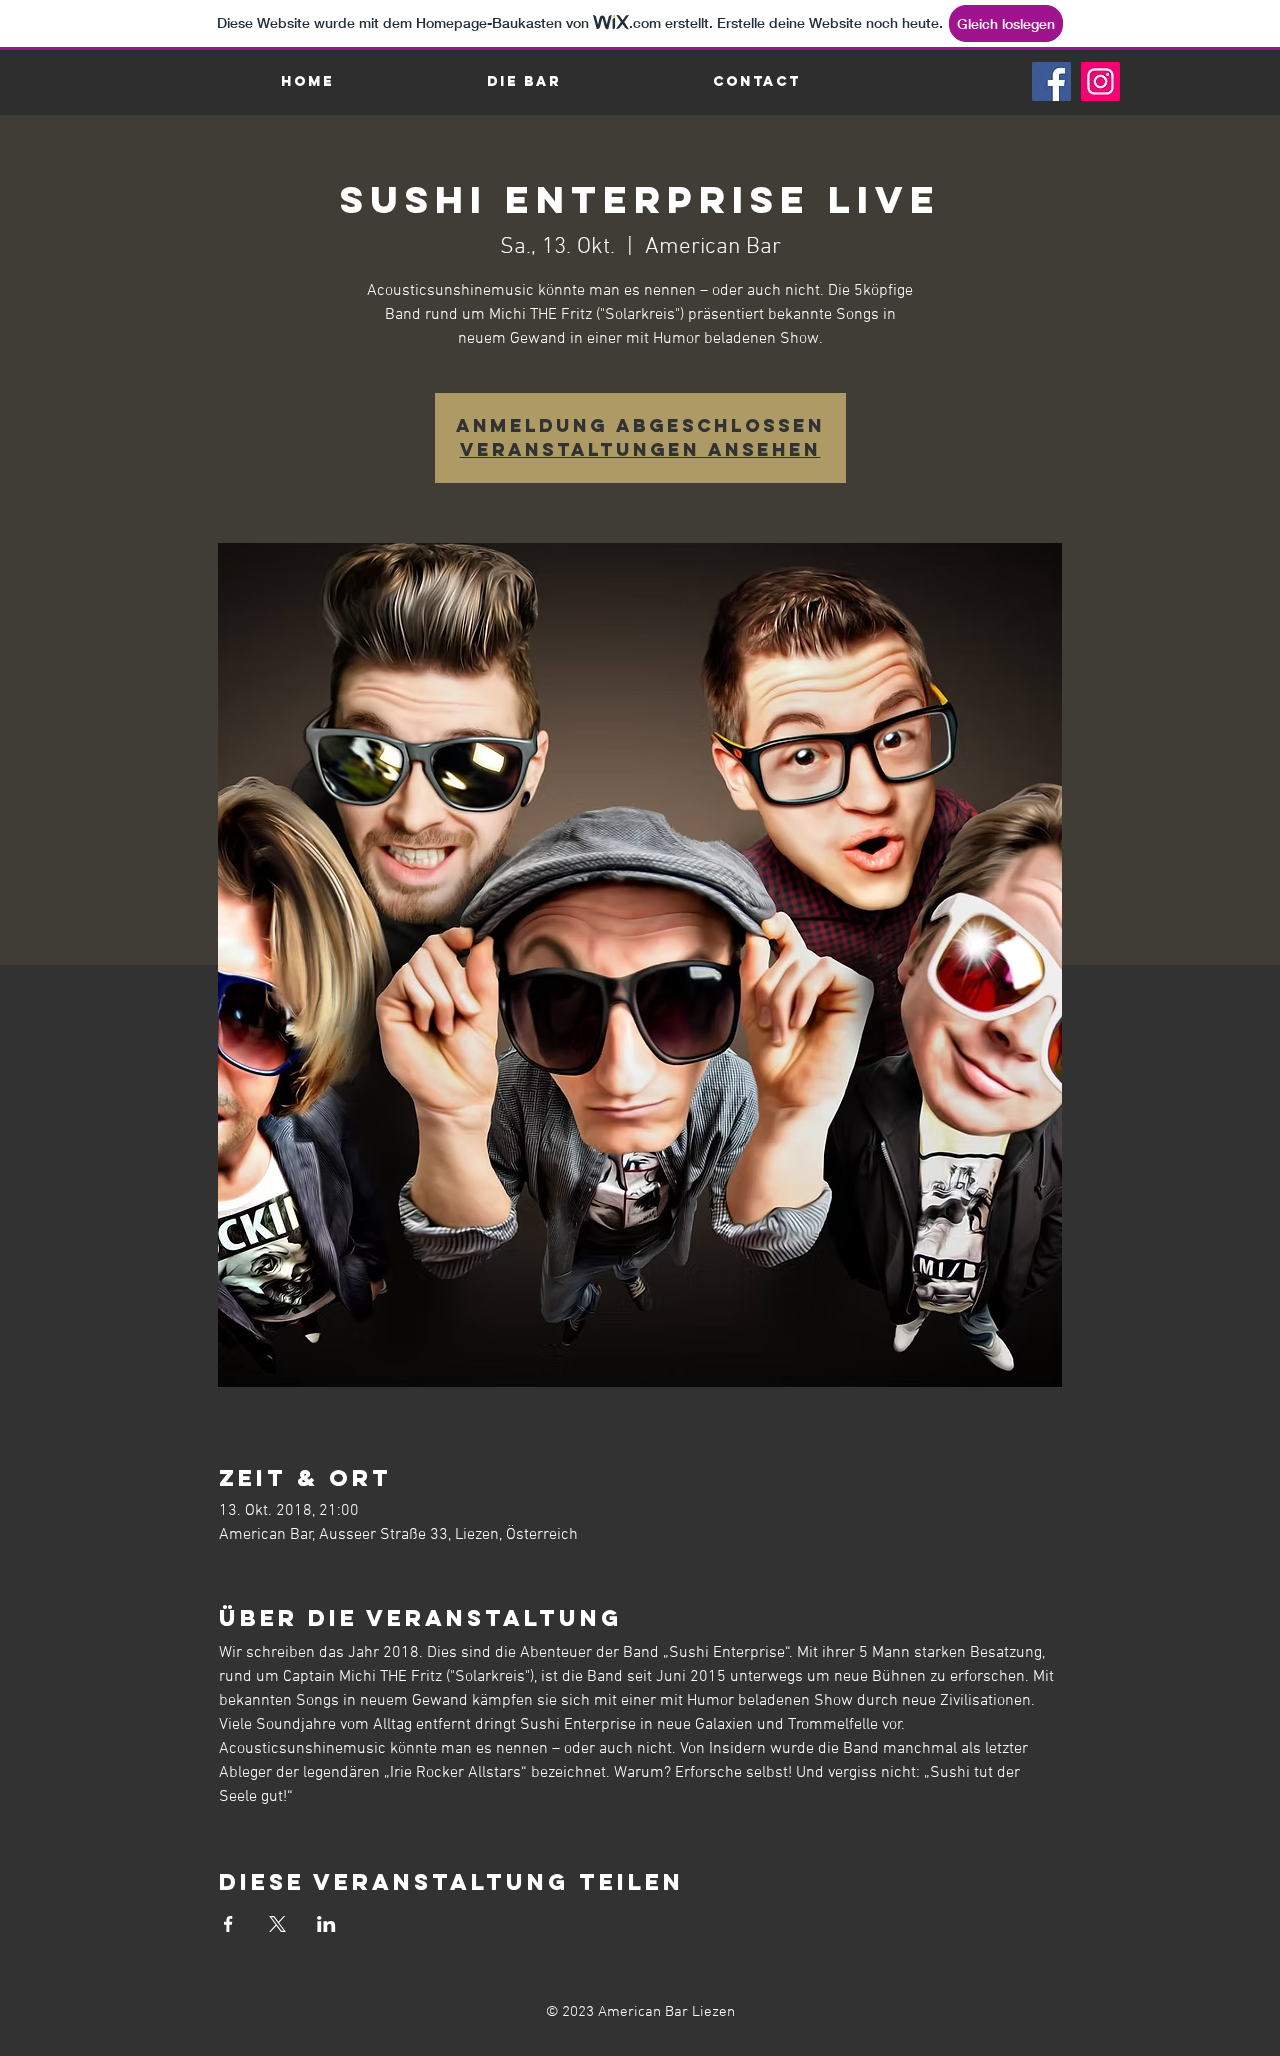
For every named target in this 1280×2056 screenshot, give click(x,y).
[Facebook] (1051, 81)
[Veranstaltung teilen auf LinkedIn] (326, 1924)
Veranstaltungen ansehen (640, 449)
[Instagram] (1100, 81)
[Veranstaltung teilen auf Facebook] (228, 1924)
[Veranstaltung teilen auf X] (277, 1924)
